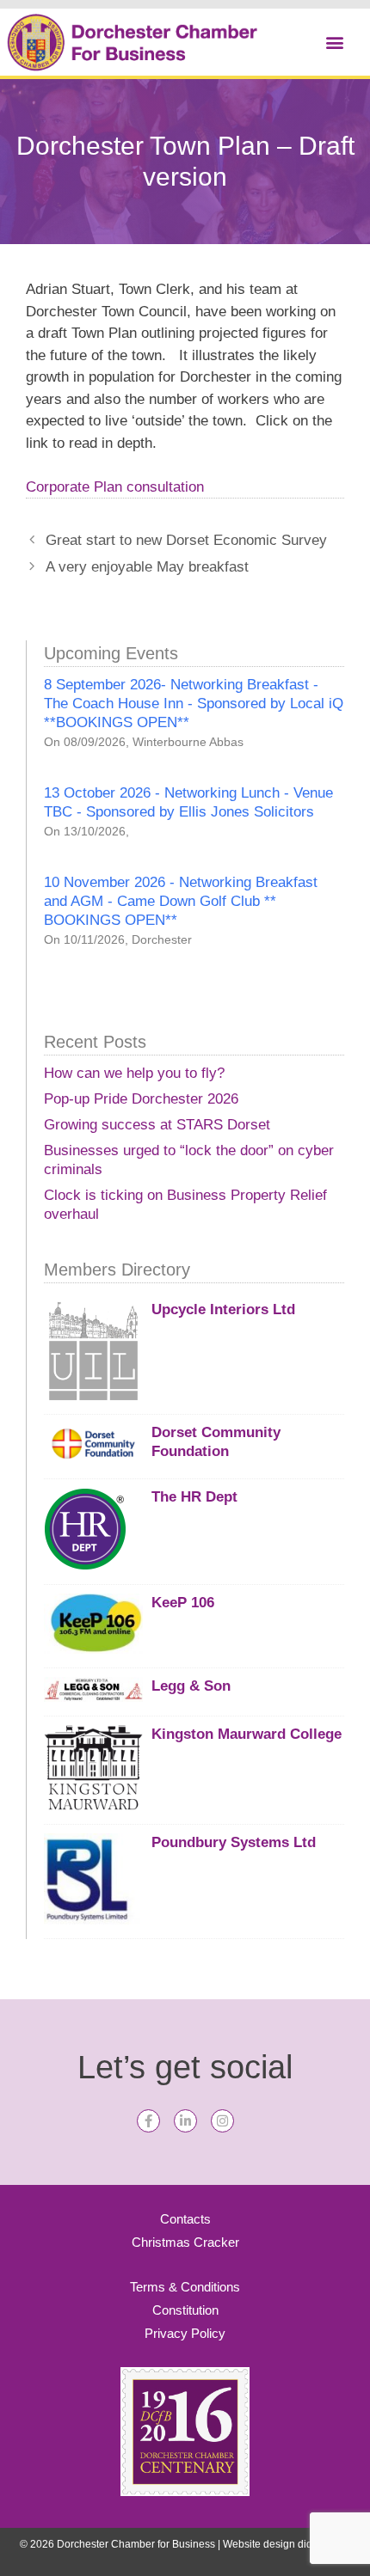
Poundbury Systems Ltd (234, 1842)
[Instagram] (222, 2121)
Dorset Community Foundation (216, 1442)
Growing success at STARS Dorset (157, 1125)
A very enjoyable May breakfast (147, 567)
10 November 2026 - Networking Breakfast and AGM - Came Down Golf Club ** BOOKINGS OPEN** (181, 901)
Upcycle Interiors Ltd (223, 1309)
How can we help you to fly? (134, 1073)
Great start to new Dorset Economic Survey (186, 540)
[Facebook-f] (148, 2121)
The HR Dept (194, 1497)
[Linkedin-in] (185, 2121)
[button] (334, 43)
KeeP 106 (183, 1603)
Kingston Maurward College (247, 1734)
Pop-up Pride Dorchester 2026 (141, 1099)
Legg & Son (191, 1686)
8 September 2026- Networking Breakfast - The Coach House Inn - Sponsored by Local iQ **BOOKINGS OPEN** (194, 704)
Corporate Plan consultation (115, 487)
